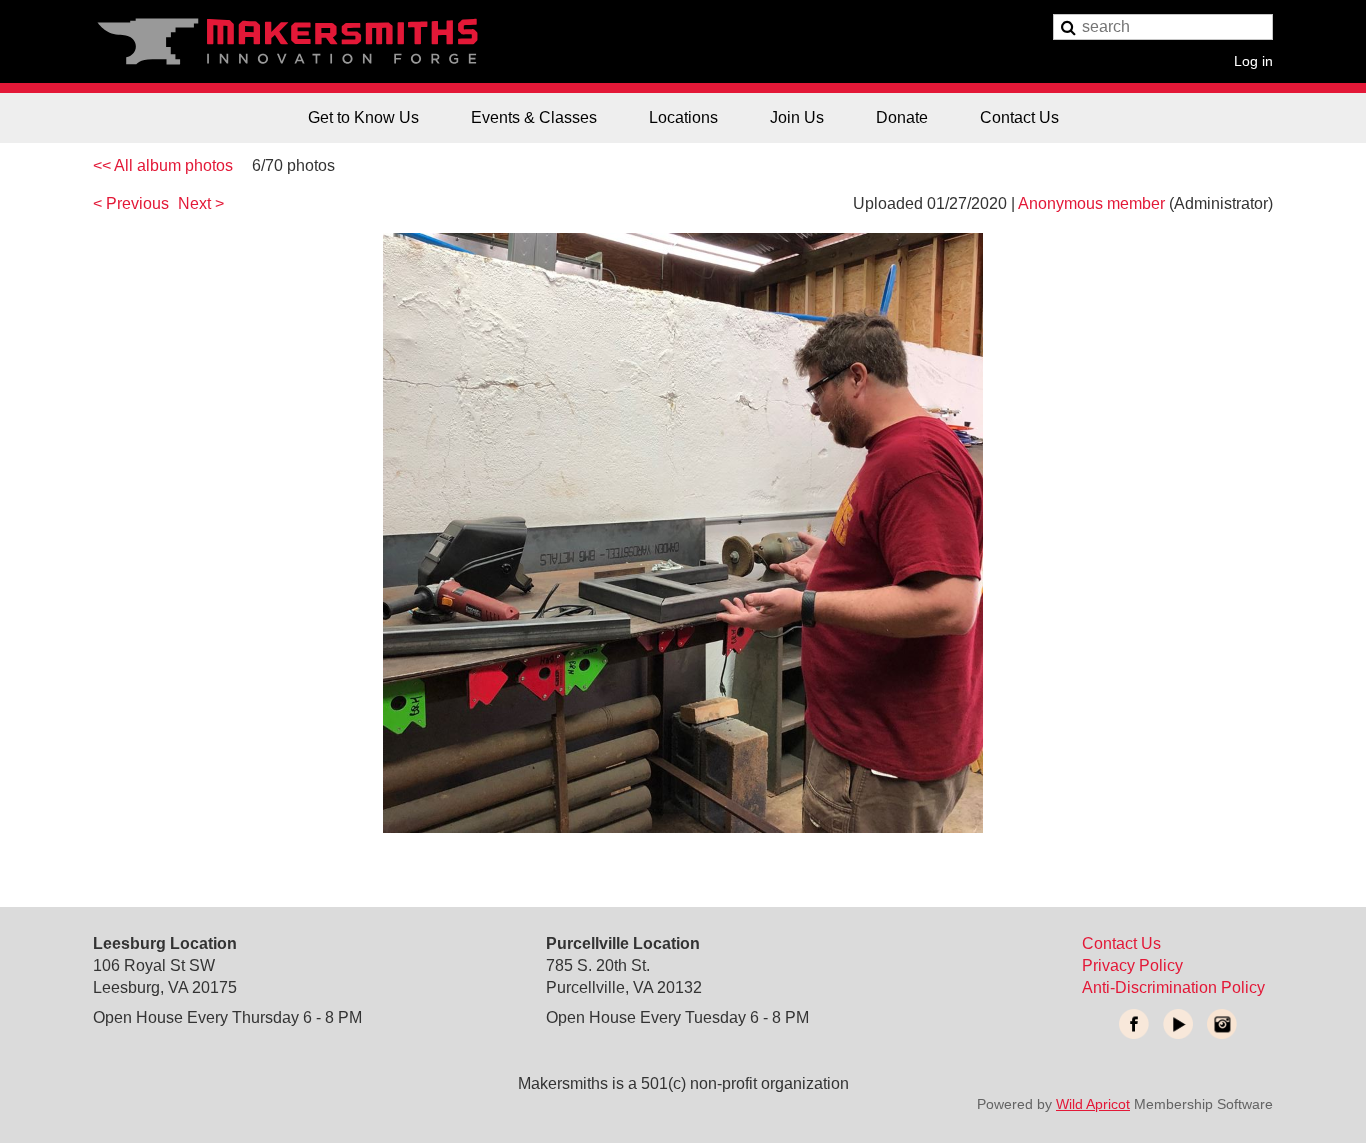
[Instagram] (1222, 1024)
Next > (201, 203)
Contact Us (1121, 943)
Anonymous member (1091, 203)
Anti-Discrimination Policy (1173, 987)
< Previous (131, 203)
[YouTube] (1178, 1024)
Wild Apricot (1093, 1104)
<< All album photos (163, 165)
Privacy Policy (1132, 965)
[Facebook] (1134, 1024)
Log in (1253, 60)
